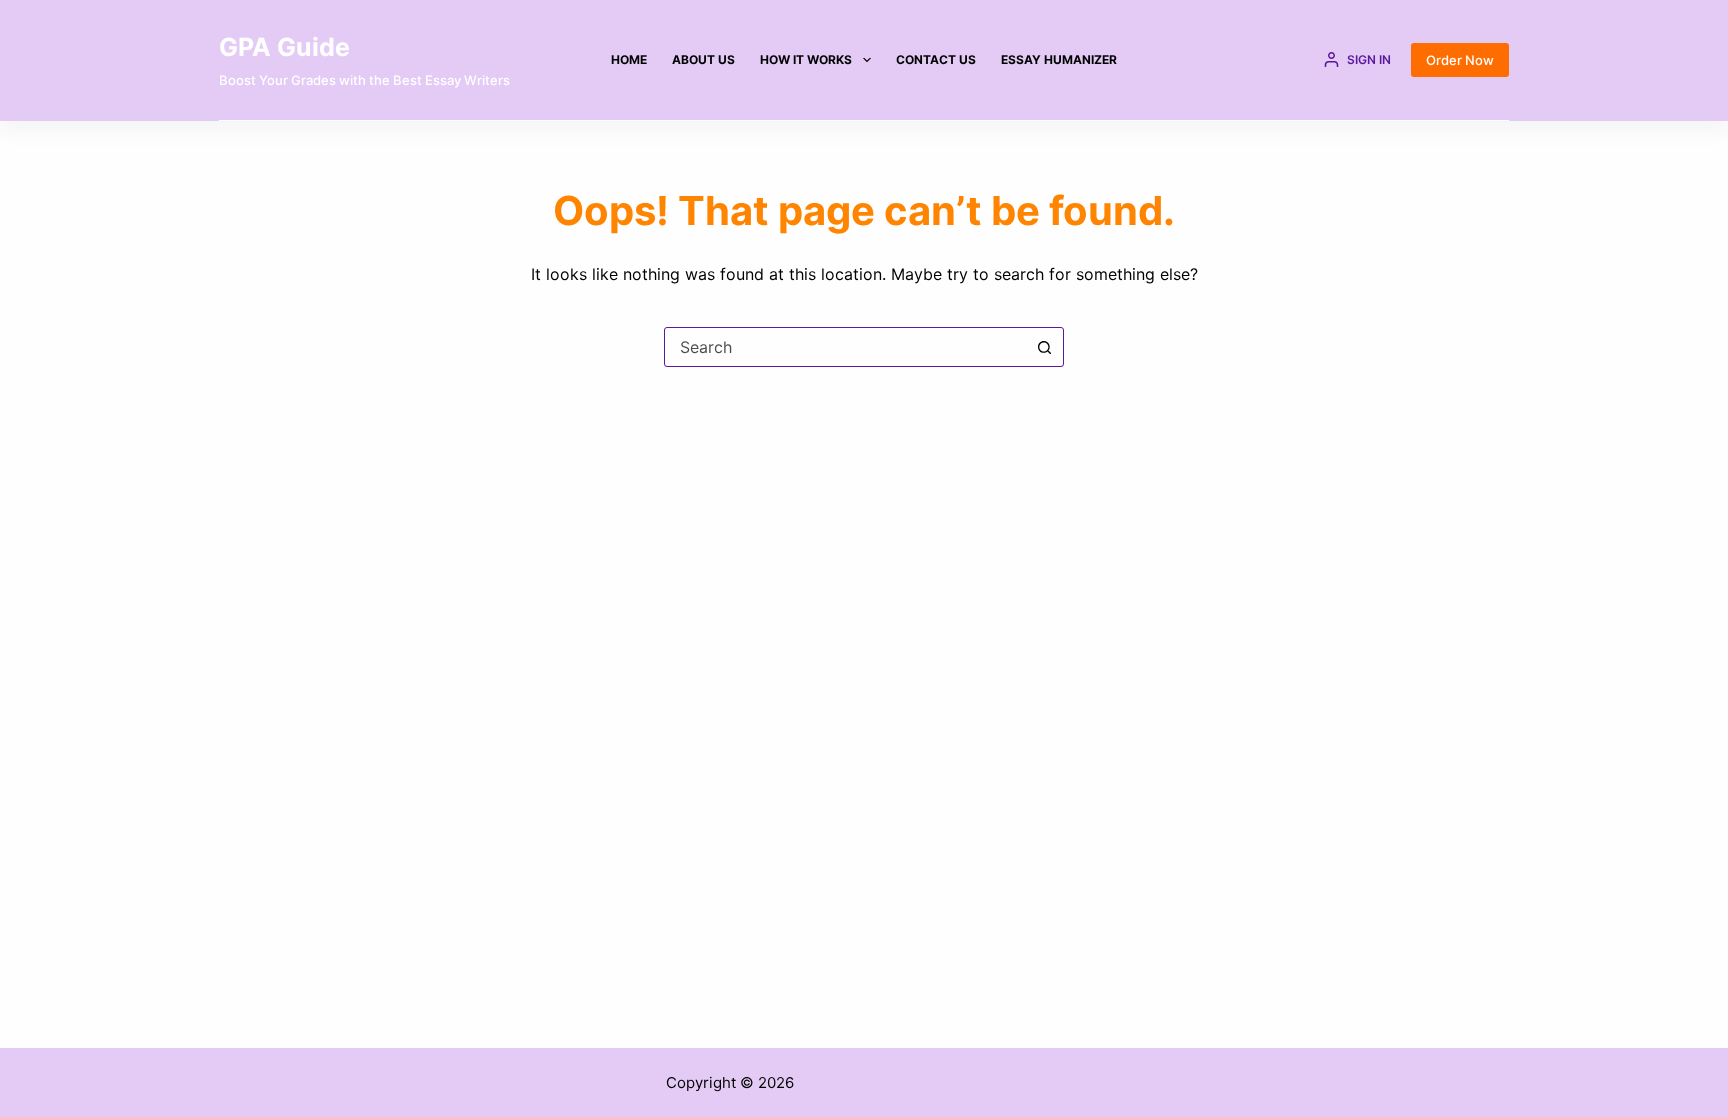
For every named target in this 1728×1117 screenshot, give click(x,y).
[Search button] (1044, 347)
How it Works (806, 59)
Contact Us (936, 59)
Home (629, 59)
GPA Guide (284, 47)
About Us (703, 59)
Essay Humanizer (1059, 59)
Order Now (1460, 60)
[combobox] (845, 347)
